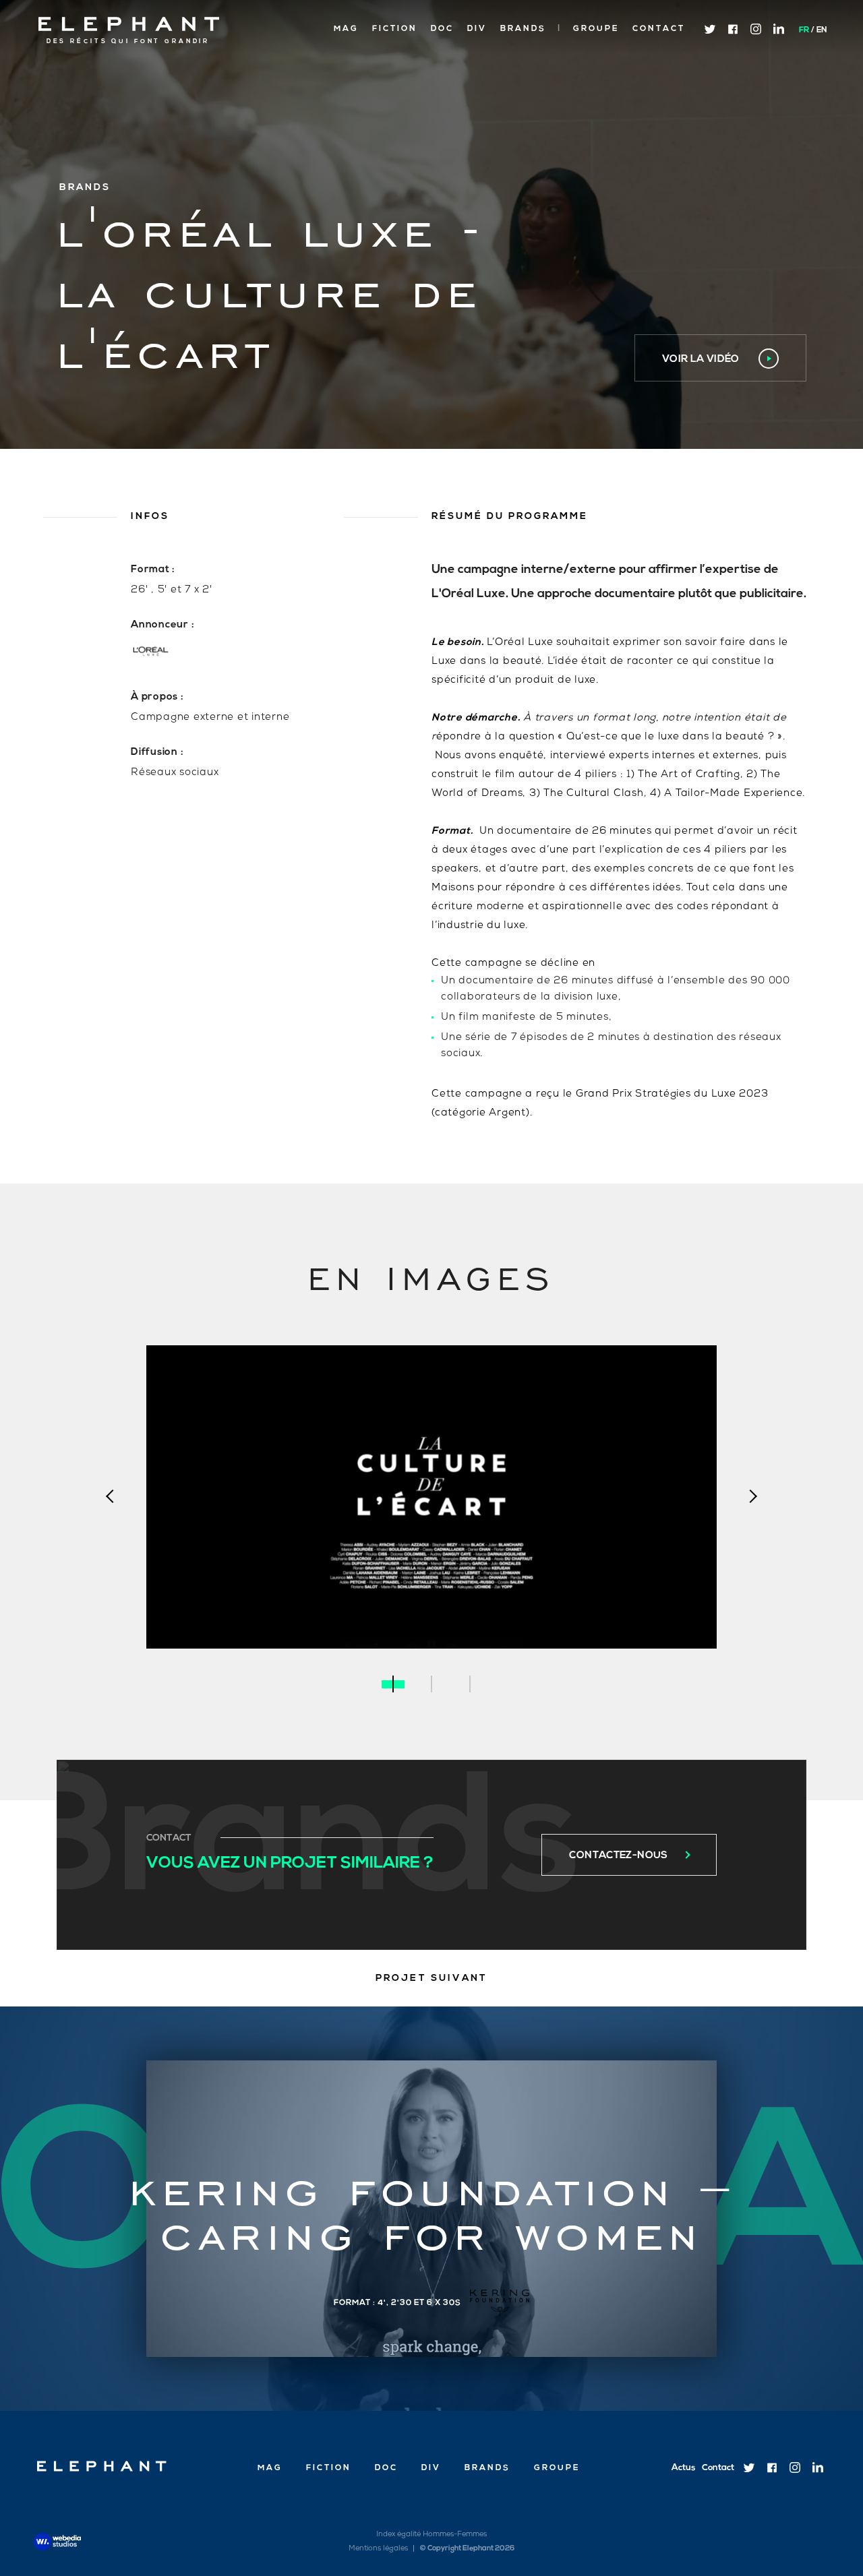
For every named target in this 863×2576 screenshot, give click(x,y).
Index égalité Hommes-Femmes (431, 2535)
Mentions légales (378, 2549)
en (822, 30)
